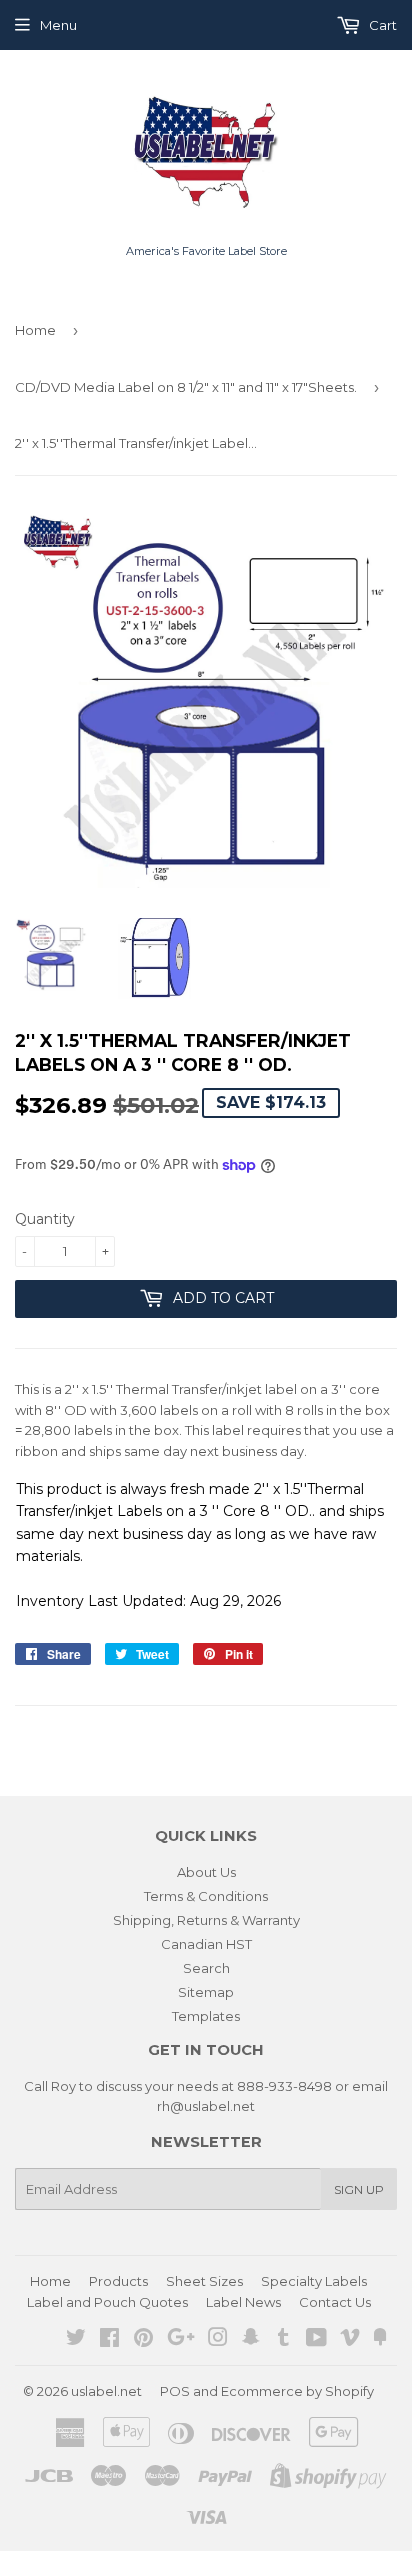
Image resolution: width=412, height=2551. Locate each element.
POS (175, 2391)
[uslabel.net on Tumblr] (283, 2340)
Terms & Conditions (206, 1896)
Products (118, 2281)
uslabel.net (106, 2391)
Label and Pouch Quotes (107, 2302)
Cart (381, 25)
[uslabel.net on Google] (181, 2340)
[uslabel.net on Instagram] (218, 2340)
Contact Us (335, 2302)
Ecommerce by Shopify (297, 2391)
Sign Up (359, 2189)
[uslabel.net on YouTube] (316, 2340)
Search (206, 1968)
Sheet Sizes (204, 2281)
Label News (243, 2302)
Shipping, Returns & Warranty (206, 1920)
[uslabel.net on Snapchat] (251, 2340)
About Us (206, 1872)
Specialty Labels (314, 2281)
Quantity (45, 1219)
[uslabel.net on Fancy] (380, 2340)
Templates (206, 2016)
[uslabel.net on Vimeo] (350, 2340)
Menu (58, 25)
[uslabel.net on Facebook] (109, 2340)
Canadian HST (206, 1944)
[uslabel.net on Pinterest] (143, 2340)
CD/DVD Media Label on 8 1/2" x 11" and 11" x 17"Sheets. (186, 387)
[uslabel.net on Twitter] (76, 2340)
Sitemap (206, 1992)
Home (35, 330)
